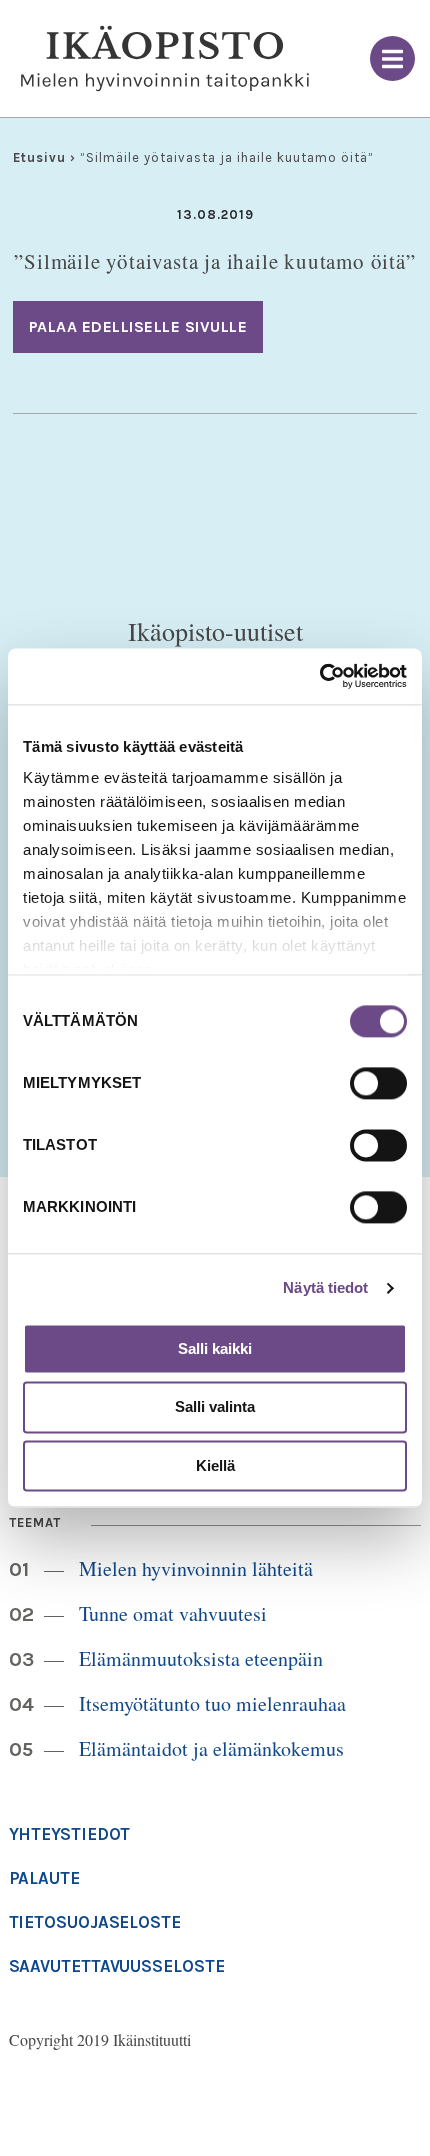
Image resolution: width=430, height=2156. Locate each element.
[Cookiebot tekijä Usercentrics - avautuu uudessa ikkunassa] (319, 676)
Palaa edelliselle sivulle (138, 326)
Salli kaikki (215, 1348)
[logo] (165, 59)
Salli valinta (215, 1407)
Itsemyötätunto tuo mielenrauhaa (212, 1703)
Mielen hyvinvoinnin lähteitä (196, 1568)
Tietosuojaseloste (95, 1922)
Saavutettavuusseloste (117, 1966)
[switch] (378, 1083)
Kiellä (215, 1465)
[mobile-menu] (392, 58)
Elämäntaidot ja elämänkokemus (211, 1748)
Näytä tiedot (325, 1287)
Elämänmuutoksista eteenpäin (201, 1658)
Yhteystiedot (70, 1834)
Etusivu (39, 157)
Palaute (44, 1878)
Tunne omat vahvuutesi (173, 1613)
